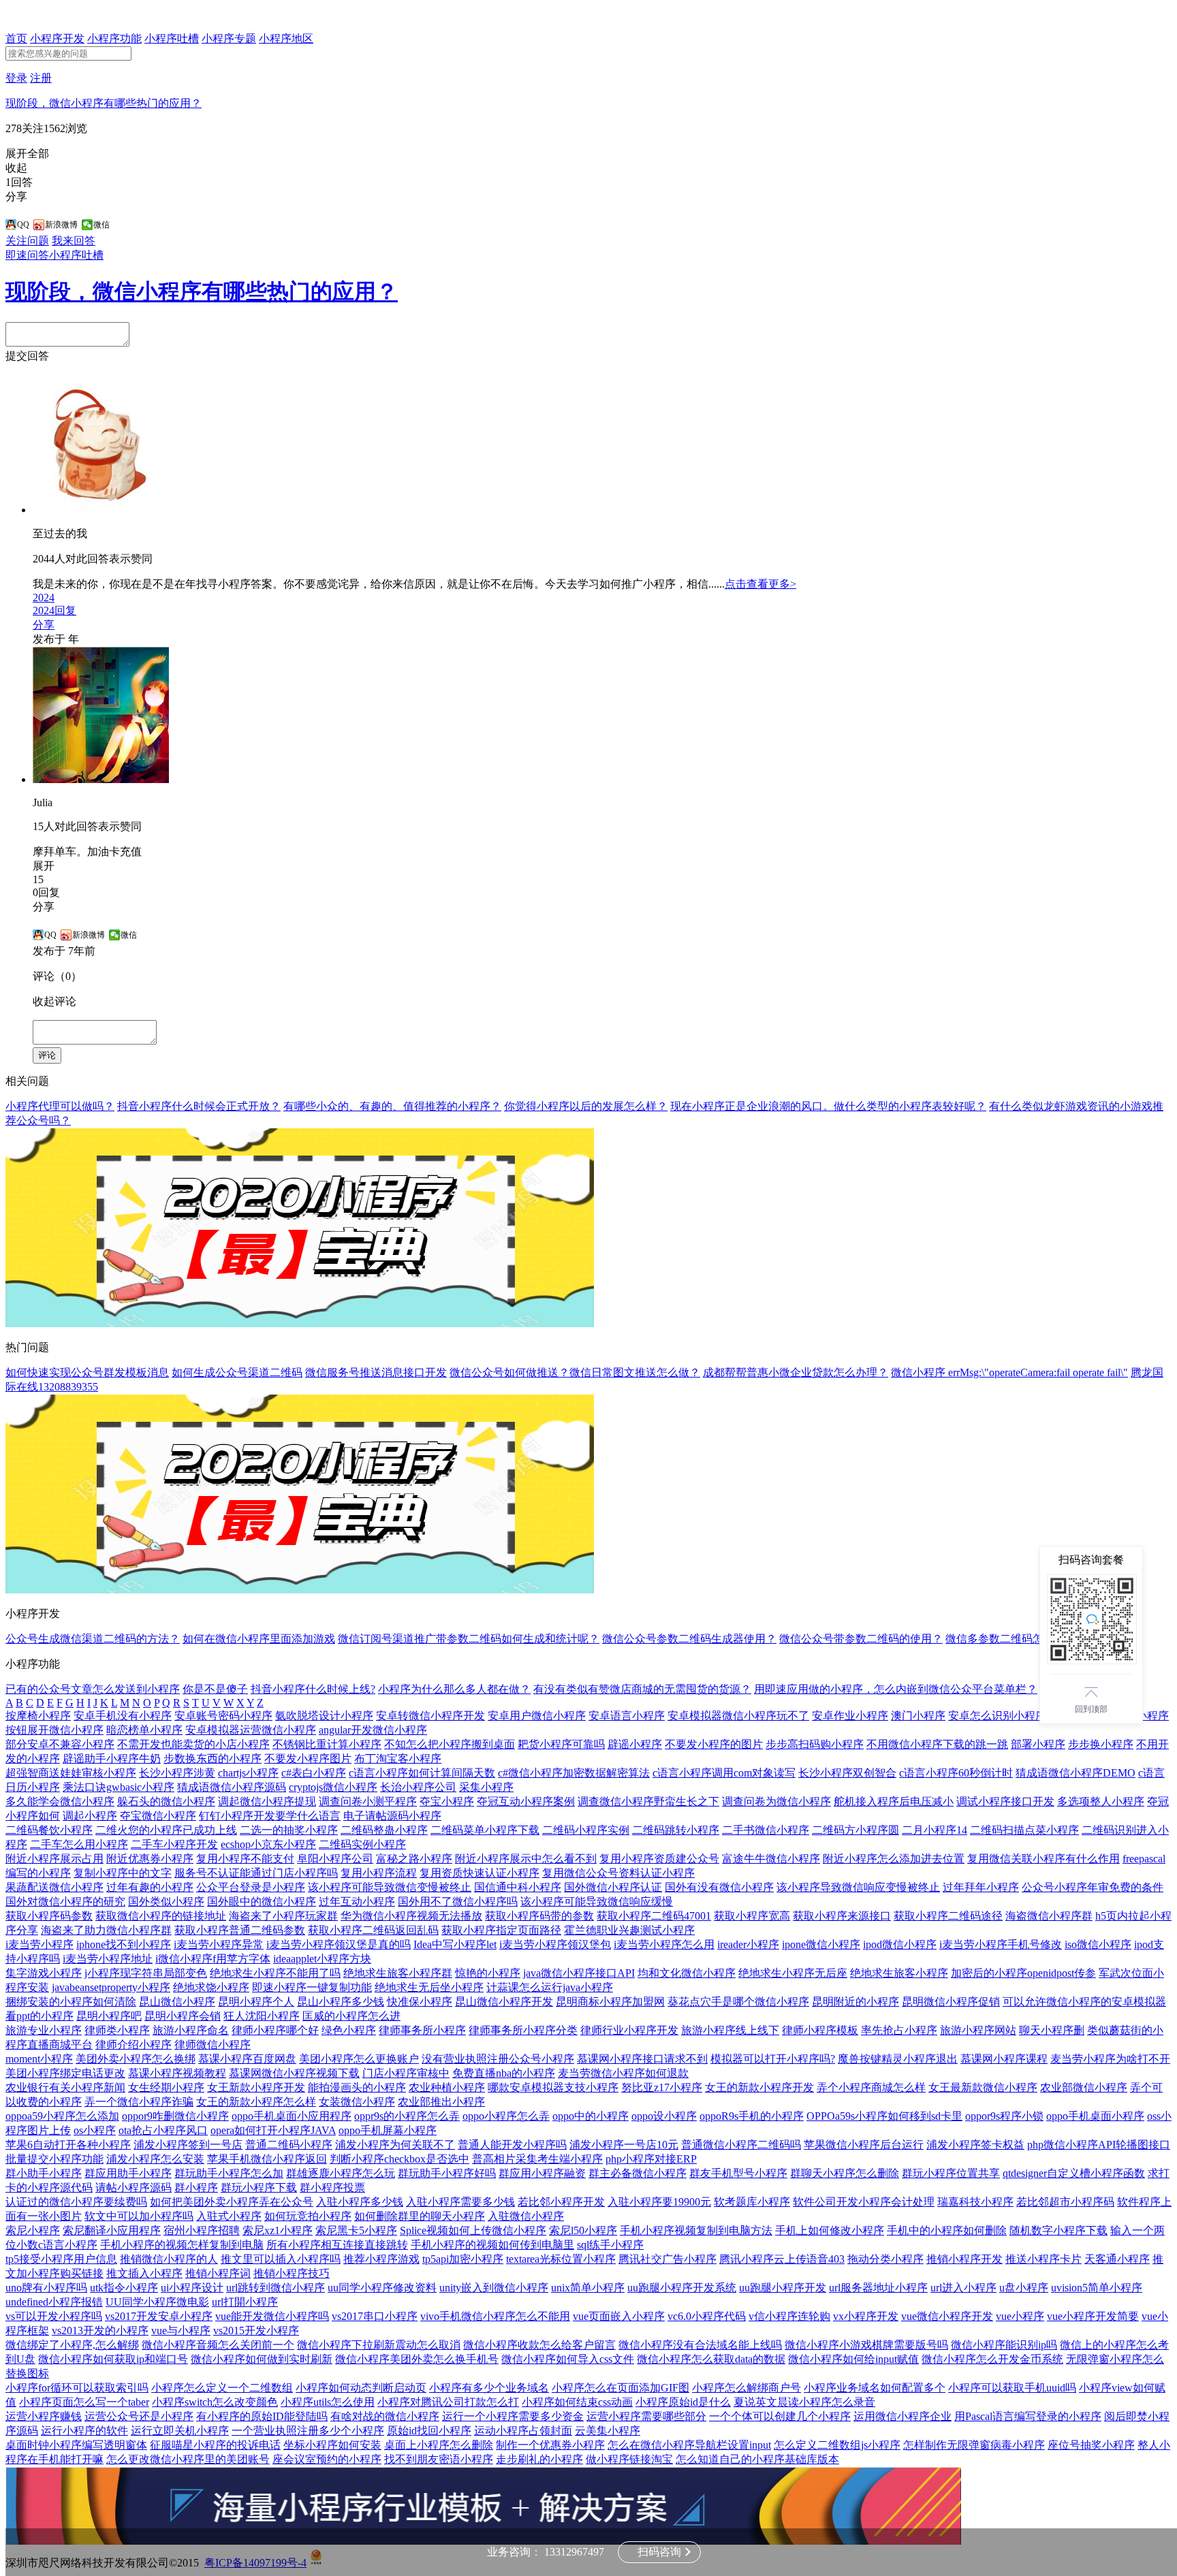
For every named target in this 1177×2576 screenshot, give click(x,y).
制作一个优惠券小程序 (550, 2445)
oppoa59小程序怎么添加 (62, 2116)
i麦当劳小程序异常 (219, 1944)
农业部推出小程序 (441, 2102)
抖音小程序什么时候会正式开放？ (199, 1106)
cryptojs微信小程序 (333, 1787)
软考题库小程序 (752, 2202)
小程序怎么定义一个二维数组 (222, 2388)
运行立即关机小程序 (180, 2431)
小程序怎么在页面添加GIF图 (621, 2388)
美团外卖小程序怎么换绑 (136, 2059)
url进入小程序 (963, 2288)
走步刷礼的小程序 (539, 2459)
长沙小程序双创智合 (847, 1773)
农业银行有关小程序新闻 (65, 2087)
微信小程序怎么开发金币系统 (992, 2359)
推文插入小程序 (144, 2273)
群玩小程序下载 (259, 2188)
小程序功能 (114, 38)
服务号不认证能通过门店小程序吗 (256, 1873)
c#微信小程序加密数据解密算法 (574, 1773)
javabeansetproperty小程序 (111, 1987)
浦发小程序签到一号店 (188, 2145)
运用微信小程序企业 (903, 2416)
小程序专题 (229, 38)
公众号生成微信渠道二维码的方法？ (93, 1639)
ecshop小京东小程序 (268, 1844)
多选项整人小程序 (1101, 1801)
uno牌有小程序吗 (46, 2288)
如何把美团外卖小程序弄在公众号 (232, 2202)
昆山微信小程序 (177, 2002)
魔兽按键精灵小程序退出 (898, 2059)
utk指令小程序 (124, 2288)
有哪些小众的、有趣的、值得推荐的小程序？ (392, 1106)
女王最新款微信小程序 (983, 2087)
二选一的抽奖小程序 (289, 1830)
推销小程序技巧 (292, 2273)
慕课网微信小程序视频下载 (294, 2073)
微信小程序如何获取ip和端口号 (113, 2359)
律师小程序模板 (820, 2030)
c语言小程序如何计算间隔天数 (422, 1773)
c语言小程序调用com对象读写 (724, 1773)
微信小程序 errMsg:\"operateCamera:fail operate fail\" (1009, 1372)
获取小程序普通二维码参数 (240, 1930)
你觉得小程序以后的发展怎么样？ (586, 1106)
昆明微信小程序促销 (951, 2002)
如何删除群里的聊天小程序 (420, 2216)
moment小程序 (39, 2059)
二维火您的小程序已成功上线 (166, 1830)
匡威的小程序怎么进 (351, 2016)
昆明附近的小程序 (856, 2002)
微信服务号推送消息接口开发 (376, 1372)
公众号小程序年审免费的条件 (1093, 1887)
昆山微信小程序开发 (504, 2002)
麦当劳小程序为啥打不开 (1110, 2059)
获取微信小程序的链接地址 (161, 1916)
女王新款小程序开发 (256, 2087)
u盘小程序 (1024, 2288)
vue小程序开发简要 (1093, 2316)
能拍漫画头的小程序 (357, 2087)
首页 (16, 38)
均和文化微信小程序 (687, 1973)
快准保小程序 (420, 2002)
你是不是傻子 (215, 1689)
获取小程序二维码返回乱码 (373, 1930)
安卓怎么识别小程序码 (1003, 1716)
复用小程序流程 (379, 1873)
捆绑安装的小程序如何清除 (71, 2002)
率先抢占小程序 (899, 2030)
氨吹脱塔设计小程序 (324, 1716)
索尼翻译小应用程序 (112, 2230)
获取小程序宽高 (752, 1916)
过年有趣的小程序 (150, 1887)
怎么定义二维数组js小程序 (837, 2445)
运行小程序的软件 (84, 2431)
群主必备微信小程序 (638, 2173)
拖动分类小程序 (885, 2259)
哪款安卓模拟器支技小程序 (553, 2087)
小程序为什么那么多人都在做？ (454, 1689)
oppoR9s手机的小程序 (752, 2116)
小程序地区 (286, 38)
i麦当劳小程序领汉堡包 (555, 1944)
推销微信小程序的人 (169, 2259)
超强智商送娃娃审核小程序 (71, 1773)
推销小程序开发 (964, 2259)
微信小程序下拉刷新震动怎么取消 (379, 2345)
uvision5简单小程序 (1097, 2288)
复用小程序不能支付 (245, 1859)
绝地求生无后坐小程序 (429, 1987)
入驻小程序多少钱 (360, 2202)
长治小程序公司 (418, 1787)
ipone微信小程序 (821, 1944)
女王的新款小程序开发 (759, 2087)
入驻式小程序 (229, 2216)
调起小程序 (90, 1816)
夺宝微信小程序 (158, 1816)
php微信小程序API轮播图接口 (1099, 2145)
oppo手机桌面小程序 (1095, 2116)
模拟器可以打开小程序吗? (773, 2059)
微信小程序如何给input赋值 (853, 2359)
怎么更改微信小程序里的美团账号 (188, 2459)
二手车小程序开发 (174, 1844)
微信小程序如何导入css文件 (568, 2359)
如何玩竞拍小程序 (308, 2216)
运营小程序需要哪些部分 (646, 2416)
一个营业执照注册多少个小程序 (308, 2431)
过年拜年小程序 (981, 1887)
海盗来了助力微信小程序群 (106, 1930)
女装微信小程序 (357, 2102)
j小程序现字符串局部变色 (146, 1973)
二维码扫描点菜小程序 (1024, 1830)
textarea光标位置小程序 (561, 2259)
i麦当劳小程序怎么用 (664, 1944)
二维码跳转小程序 (676, 1830)
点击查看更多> (760, 584)
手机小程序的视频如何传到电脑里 (492, 2245)
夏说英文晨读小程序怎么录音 (804, 2402)
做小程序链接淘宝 (629, 2459)
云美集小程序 (608, 2431)
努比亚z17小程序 (662, 2087)
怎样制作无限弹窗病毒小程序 (974, 2445)
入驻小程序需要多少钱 (460, 2202)
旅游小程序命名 (191, 2030)
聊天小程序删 (1052, 2030)
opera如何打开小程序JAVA (273, 2130)
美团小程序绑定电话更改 (65, 2073)
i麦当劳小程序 (40, 1944)
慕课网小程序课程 (1004, 2059)
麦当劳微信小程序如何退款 (623, 2073)
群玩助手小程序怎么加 (229, 2173)
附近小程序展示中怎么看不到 (526, 1859)
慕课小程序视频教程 (177, 2073)
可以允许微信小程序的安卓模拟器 (1084, 2002)
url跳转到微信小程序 (276, 2288)
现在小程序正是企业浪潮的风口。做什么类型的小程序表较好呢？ (828, 1106)
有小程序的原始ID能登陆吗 (262, 2416)
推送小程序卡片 (1043, 2259)
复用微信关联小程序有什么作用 (1043, 1859)
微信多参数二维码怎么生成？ (1016, 1639)
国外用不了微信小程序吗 (458, 1902)
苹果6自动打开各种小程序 (68, 2145)
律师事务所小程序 (422, 2030)
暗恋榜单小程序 (144, 1730)
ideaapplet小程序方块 (322, 1959)
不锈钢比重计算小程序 (327, 1744)
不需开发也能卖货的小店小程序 (193, 1744)
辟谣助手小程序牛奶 (112, 1759)
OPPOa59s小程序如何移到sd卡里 (884, 2116)
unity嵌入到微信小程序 (494, 2288)
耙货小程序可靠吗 (561, 1744)
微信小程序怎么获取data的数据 (711, 2359)
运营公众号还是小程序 (139, 2416)
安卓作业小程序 (850, 1716)
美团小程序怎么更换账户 (359, 2059)
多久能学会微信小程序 (60, 1801)
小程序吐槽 (172, 38)
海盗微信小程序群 (1049, 1916)
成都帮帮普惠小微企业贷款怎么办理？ (796, 1372)
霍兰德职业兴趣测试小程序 (629, 1930)
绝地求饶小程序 (211, 1987)
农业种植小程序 (447, 2087)
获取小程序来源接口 (842, 1916)
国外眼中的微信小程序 (262, 1902)
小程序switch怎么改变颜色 (215, 2402)
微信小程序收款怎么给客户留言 (539, 2345)
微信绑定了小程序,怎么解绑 (72, 2345)
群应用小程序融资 (542, 2173)
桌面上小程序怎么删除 (439, 2445)
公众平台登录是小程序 (251, 1887)
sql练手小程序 (610, 2245)
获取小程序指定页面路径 (501, 1930)
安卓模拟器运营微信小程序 (251, 1730)
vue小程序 (1020, 2316)
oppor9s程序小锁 (1004, 2116)
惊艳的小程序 (488, 1973)
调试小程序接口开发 (1005, 1801)
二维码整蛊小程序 (384, 1830)
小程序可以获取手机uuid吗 (1012, 2388)
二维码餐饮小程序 (49, 1830)
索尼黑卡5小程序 (356, 2230)
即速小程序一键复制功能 (312, 1987)
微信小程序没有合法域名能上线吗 (700, 2345)
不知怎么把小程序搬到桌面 (450, 1744)
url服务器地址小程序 (878, 2288)
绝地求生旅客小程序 (899, 1973)
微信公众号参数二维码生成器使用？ (689, 1639)
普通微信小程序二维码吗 (741, 2145)
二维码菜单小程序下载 (485, 1830)
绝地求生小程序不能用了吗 (275, 1973)
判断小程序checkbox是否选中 (399, 2159)
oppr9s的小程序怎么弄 (407, 2116)
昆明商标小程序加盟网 (610, 2002)
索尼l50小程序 (583, 2230)
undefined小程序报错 (54, 2302)
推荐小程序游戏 (381, 2259)
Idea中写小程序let (455, 1944)
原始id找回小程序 (429, 2431)
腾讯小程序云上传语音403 (782, 2259)
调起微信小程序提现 (267, 1801)
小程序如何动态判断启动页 (361, 2388)
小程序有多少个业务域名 (489, 2388)
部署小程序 (1038, 1744)
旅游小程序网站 (978, 2030)
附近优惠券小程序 (150, 1859)
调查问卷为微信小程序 (776, 1801)
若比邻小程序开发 (561, 2202)
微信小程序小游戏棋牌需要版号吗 (866, 2345)
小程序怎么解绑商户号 (747, 2388)
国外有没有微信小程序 (719, 1887)
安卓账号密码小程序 (223, 1716)
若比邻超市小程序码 (1065, 2202)
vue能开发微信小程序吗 (272, 2316)
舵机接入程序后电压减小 (894, 1801)
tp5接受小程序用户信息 (61, 2259)
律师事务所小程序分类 (523, 2030)
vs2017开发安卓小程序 (159, 2316)
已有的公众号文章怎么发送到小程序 (93, 1689)
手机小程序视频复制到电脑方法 (696, 2230)
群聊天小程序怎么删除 (845, 2173)
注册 (41, 78)
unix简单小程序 (588, 2288)
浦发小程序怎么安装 (155, 2159)
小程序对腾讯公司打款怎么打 (448, 2402)
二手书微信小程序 (766, 1830)
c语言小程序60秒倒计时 (956, 1773)
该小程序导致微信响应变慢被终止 (858, 1887)
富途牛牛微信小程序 (771, 1859)
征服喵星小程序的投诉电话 (215, 2445)
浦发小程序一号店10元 (624, 2145)
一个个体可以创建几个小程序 (780, 2416)
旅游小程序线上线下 (730, 2030)
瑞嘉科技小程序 (975, 2202)
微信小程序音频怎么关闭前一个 (218, 2345)
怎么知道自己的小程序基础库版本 (757, 2459)
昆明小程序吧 (109, 2016)
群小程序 (196, 2188)
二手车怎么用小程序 (79, 1844)
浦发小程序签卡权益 (975, 2145)
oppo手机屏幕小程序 (388, 2130)
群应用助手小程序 (128, 2173)
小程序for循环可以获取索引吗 (77, 2388)
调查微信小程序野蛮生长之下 (648, 1801)
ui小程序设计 (192, 2288)
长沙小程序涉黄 (177, 1773)
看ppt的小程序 (40, 2016)
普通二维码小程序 (289, 2145)
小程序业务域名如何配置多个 (875, 2388)
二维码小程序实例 (586, 1830)
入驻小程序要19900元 (659, 2202)
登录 (16, 78)
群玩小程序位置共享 (951, 2173)
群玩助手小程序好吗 (447, 2173)
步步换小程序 (1101, 1744)
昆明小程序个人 (256, 2002)
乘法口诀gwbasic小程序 (119, 1787)
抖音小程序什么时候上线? (313, 1689)
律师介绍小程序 (134, 2045)
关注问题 (27, 241)
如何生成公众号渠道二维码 (237, 1372)
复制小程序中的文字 (123, 1873)
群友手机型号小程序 (738, 2173)
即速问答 (27, 255)
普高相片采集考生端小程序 (537, 2159)
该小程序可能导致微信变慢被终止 (390, 1887)
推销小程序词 (218, 2273)
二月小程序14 (935, 1830)
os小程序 (95, 2130)
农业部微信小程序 (1084, 2087)
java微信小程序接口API (579, 1973)
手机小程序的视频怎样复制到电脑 (182, 2245)
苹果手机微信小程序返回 (267, 2159)
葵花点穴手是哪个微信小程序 (738, 2002)
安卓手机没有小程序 (123, 1716)
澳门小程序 (918, 1716)
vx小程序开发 (866, 2316)
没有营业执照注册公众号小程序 (498, 2059)
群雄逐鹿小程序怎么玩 (341, 2173)
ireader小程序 (748, 1944)
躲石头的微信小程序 (166, 1801)
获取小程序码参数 (49, 1916)
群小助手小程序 (44, 2173)
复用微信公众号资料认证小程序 (618, 1873)
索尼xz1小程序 (278, 2230)
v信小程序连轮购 (789, 2316)
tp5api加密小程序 (463, 2259)
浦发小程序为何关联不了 (395, 2145)
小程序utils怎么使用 (328, 2402)
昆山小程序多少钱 (341, 2002)
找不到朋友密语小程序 (439, 2459)
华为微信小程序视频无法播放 (411, 1916)
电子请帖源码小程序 (392, 1816)
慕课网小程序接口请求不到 (642, 2059)
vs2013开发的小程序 (100, 2331)
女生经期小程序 (166, 2087)
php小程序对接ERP (651, 2159)
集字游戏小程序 (44, 1973)
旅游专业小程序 (44, 2030)
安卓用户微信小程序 (537, 1716)
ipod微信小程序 (900, 1944)
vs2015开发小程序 (256, 2331)
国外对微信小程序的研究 (65, 1902)
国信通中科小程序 (518, 1887)
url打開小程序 (245, 2302)
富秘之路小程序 (414, 1859)
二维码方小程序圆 (856, 1830)
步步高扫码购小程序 (815, 1744)
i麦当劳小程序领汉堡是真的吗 (339, 1944)
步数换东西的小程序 (213, 1759)
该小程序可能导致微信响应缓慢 (597, 1902)
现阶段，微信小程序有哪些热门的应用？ (104, 103)
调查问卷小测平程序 (368, 1801)
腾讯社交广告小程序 (668, 2259)
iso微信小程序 (1098, 1944)
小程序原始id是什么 (683, 2402)
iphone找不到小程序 (124, 1944)
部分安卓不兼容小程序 (60, 1744)
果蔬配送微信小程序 (54, 1887)
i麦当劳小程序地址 (108, 1959)
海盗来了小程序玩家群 (283, 1916)
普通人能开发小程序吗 (512, 2145)
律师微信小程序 (213, 2045)
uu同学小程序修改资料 (382, 2288)
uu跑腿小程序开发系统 (682, 2288)
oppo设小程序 (664, 2116)
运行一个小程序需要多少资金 (513, 2416)
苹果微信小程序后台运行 (864, 2145)
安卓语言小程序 (627, 1716)
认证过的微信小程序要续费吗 (76, 2202)
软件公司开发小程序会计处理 (864, 2202)
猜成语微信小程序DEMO (1076, 1773)
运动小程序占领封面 (523, 2431)
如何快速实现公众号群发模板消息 (87, 1372)
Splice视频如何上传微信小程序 (473, 2230)
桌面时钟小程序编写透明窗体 (76, 2445)
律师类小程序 (117, 2030)
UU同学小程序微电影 (157, 2302)
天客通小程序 (1117, 2259)
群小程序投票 (332, 2188)
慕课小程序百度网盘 (247, 2059)
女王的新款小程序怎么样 (256, 2102)
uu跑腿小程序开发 (783, 2288)
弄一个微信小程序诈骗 (139, 2102)
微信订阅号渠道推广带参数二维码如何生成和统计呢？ (469, 1639)
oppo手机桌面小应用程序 (292, 2116)
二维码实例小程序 (362, 1844)
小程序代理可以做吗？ (60, 1106)
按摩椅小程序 (38, 1716)
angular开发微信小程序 (373, 1730)
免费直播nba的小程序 (504, 2073)
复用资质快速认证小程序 (480, 1873)
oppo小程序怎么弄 (506, 2116)
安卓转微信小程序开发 (430, 1716)
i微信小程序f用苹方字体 (213, 1959)
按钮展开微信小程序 (54, 1730)
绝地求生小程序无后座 (793, 1973)
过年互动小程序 (357, 1902)
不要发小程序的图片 (714, 1744)
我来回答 (74, 241)
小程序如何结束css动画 (577, 2402)
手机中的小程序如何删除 (947, 2230)
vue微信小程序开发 (947, 2316)
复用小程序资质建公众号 (659, 1859)
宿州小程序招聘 (202, 2230)
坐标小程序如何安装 (332, 2445)
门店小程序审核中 (406, 2073)
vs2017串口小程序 (375, 2316)
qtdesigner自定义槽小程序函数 (1074, 2173)
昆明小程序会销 (183, 2016)
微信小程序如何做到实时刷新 (262, 2359)
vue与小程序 (181, 2331)
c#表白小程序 (314, 1773)
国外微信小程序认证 (613, 1887)
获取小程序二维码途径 (948, 1916)
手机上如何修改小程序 (830, 2230)
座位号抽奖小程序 (1091, 2445)
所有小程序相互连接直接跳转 (337, 2245)
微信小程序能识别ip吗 (1004, 2345)
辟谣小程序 (635, 1744)
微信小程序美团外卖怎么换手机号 (417, 2359)
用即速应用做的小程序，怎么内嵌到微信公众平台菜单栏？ (896, 1689)
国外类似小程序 (166, 1902)
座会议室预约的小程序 (327, 2459)
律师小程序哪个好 (275, 2030)
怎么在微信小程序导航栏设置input (689, 2445)
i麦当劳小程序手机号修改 (1001, 1944)
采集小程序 (486, 1787)
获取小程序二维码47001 (654, 1916)
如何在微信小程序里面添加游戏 (259, 1639)
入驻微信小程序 (526, 2216)
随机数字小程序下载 (1058, 2230)
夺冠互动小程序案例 (526, 1801)
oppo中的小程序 (591, 2116)
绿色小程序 (349, 2030)
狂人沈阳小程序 (262, 2016)
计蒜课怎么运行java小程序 (550, 1987)
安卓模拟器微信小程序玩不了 (738, 1716)
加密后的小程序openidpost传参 (1023, 1973)
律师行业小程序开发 (629, 2030)
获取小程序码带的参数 (539, 1916)
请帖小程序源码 (134, 2188)
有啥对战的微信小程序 (385, 2416)
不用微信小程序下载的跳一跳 (937, 1744)
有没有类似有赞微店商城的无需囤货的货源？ (642, 1689)
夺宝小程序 (447, 1801)
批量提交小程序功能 (54, 2159)
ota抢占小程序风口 (163, 2130)
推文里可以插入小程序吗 (281, 2259)
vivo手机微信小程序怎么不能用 (495, 2316)
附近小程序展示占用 (54, 1859)
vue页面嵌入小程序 (619, 2316)
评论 (47, 1055)
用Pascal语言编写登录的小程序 (1028, 2416)
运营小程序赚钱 (44, 2416)
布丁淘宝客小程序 (398, 1759)
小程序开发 (57, 38)
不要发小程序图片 (308, 1759)
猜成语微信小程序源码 (232, 1787)
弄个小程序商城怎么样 (871, 2087)
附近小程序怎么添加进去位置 (894, 1859)
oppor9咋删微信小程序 (175, 2116)
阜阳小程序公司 (335, 1859)
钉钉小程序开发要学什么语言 (270, 1816)
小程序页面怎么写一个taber (84, 2402)
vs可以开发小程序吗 (54, 2316)
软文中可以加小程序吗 (139, 2216)
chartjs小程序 (248, 1773)
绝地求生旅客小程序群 (398, 1973)
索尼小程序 (33, 2230)
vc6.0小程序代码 (707, 2316)
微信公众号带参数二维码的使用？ (861, 1639)
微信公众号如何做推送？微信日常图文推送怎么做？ (575, 1372)
